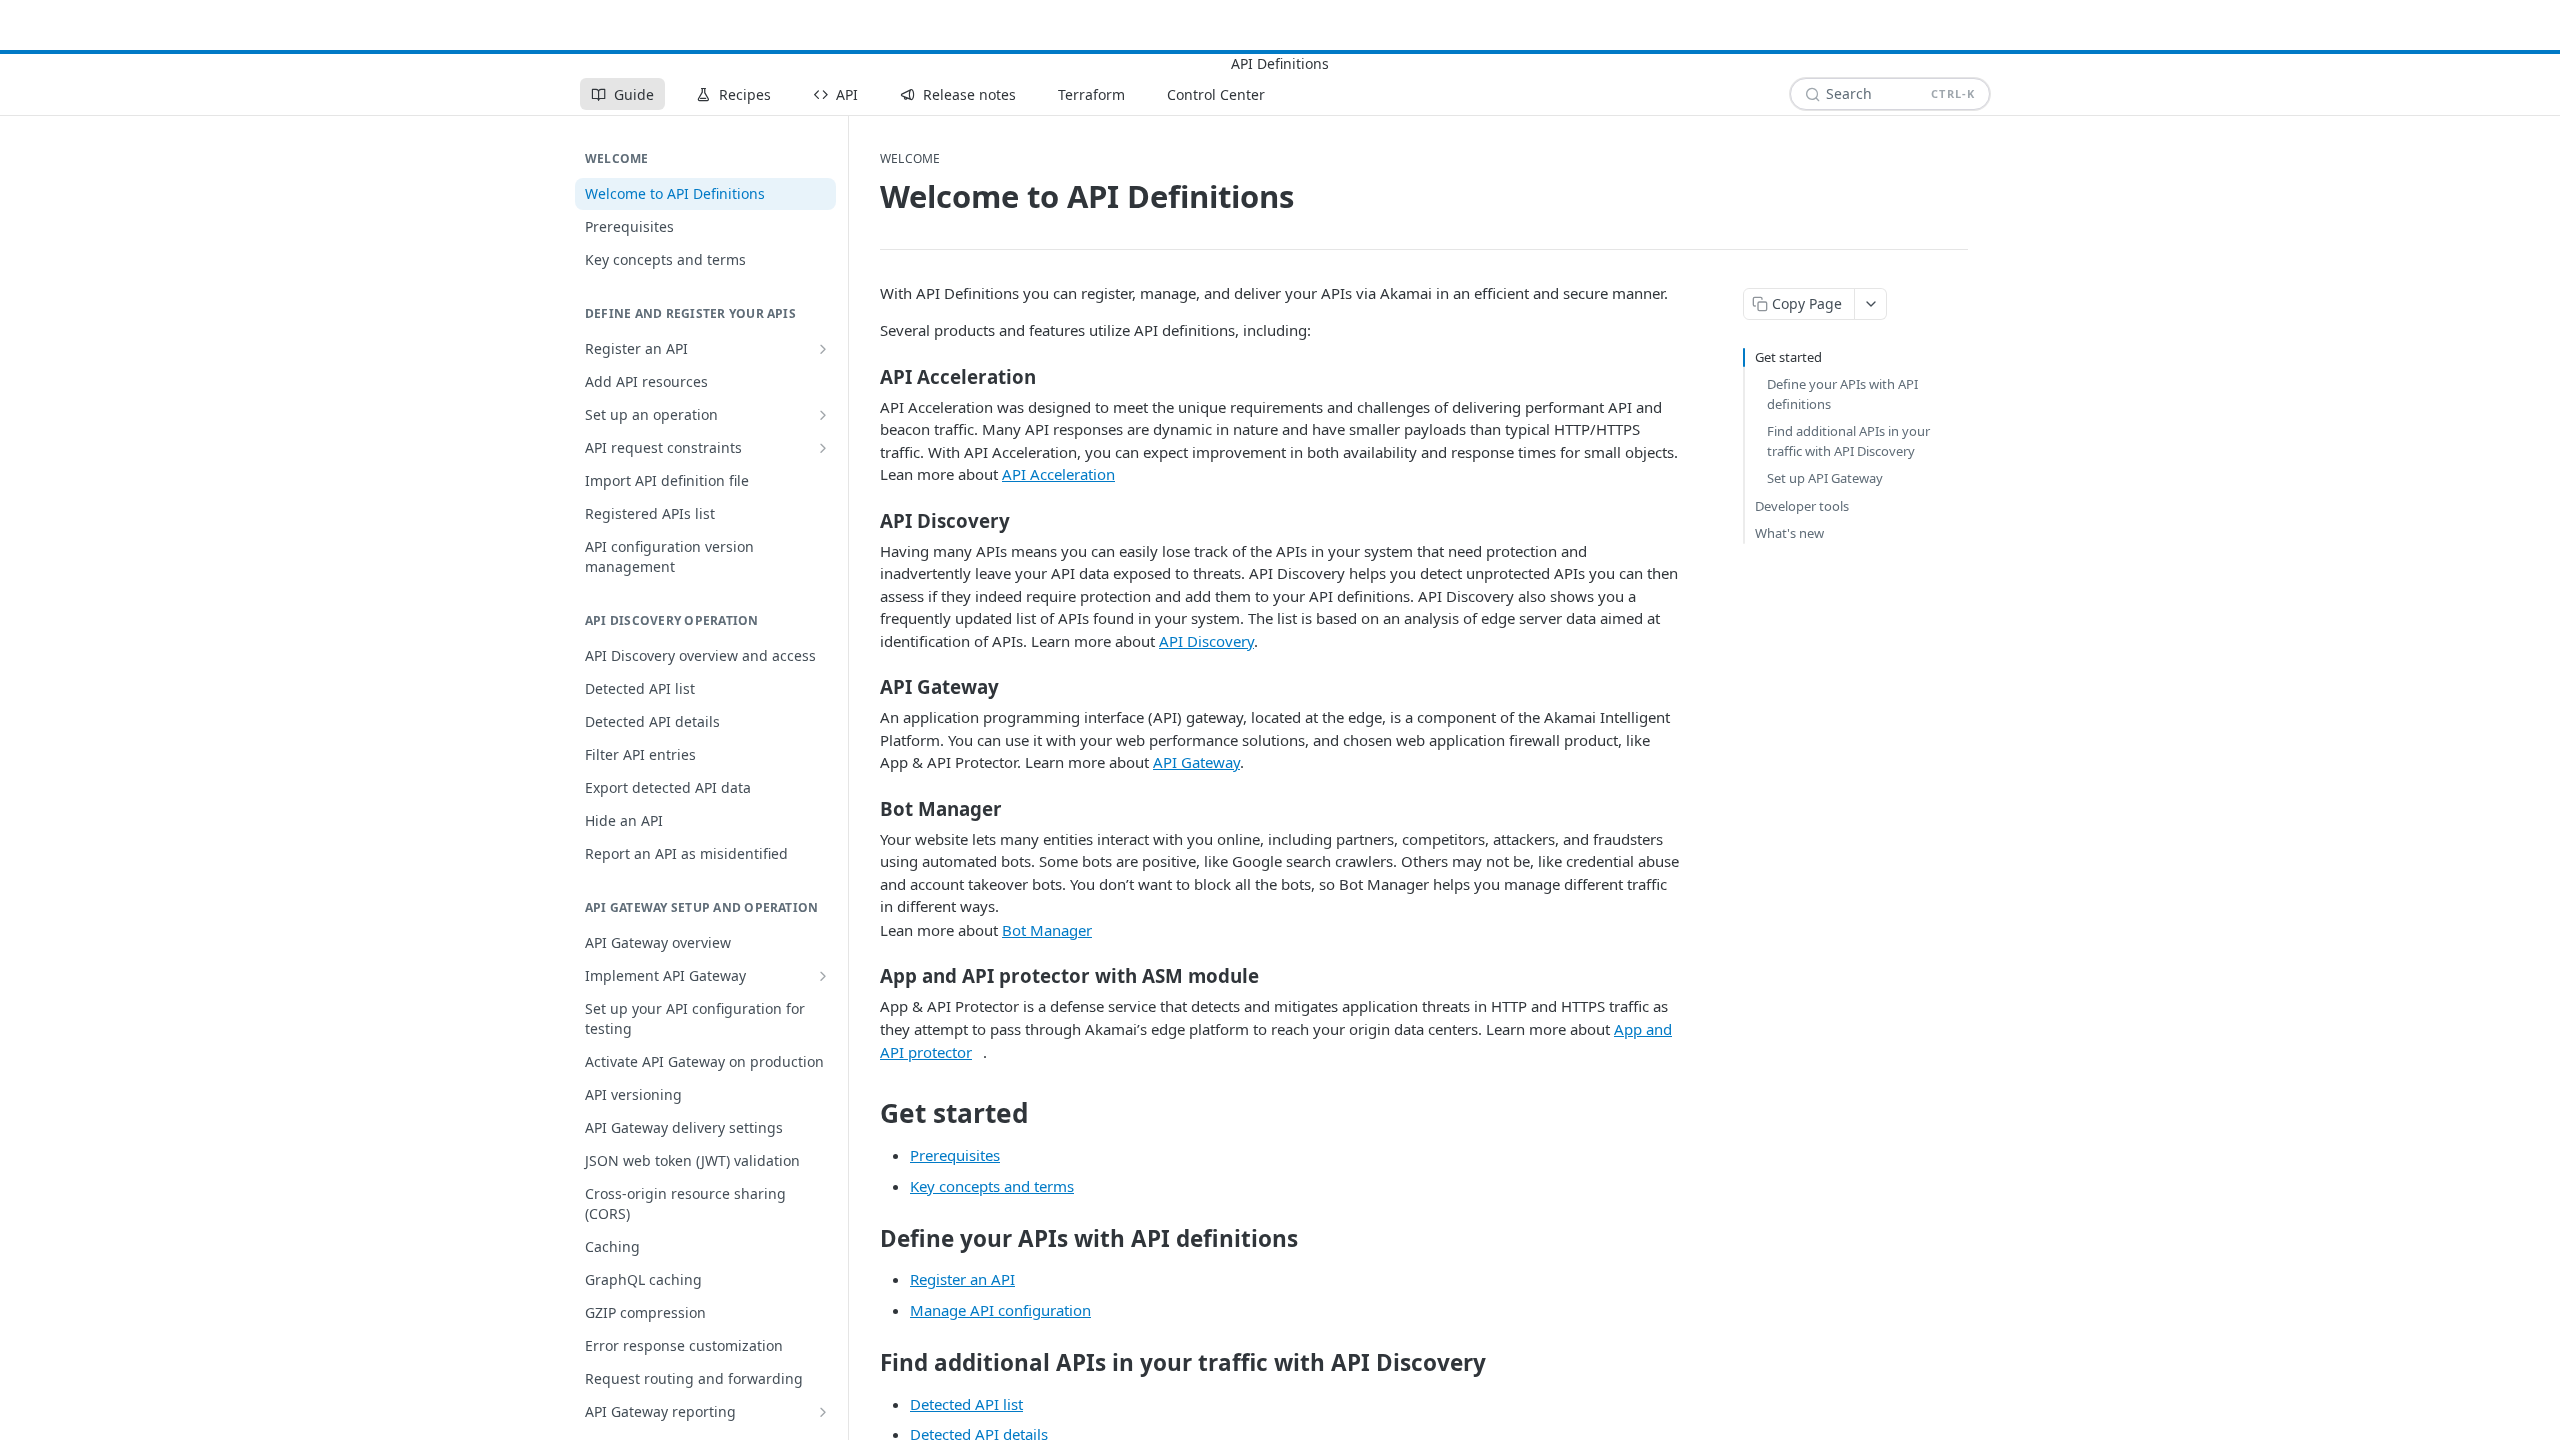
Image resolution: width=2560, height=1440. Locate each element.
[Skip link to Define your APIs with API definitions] (866, 1239)
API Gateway (1196, 762)
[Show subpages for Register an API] (823, 349)
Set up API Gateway (1825, 478)
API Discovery (1206, 641)
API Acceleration (1058, 474)
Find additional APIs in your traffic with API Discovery (1848, 441)
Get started (1788, 357)
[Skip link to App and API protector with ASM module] (866, 976)
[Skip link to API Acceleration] (866, 376)
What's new (1789, 533)
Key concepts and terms (992, 1186)
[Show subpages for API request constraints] (823, 448)
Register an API (962, 1279)
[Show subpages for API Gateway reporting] (823, 1412)
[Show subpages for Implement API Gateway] (823, 976)
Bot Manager (1047, 930)
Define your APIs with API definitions (1842, 394)
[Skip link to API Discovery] (866, 520)
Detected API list (966, 1404)
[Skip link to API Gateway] (866, 687)
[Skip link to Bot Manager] (866, 808)
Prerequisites (955, 1155)
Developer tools (1802, 506)
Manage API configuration (1000, 1310)
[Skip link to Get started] (866, 1113)
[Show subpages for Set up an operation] (823, 415)
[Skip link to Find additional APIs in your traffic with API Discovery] (866, 1363)
